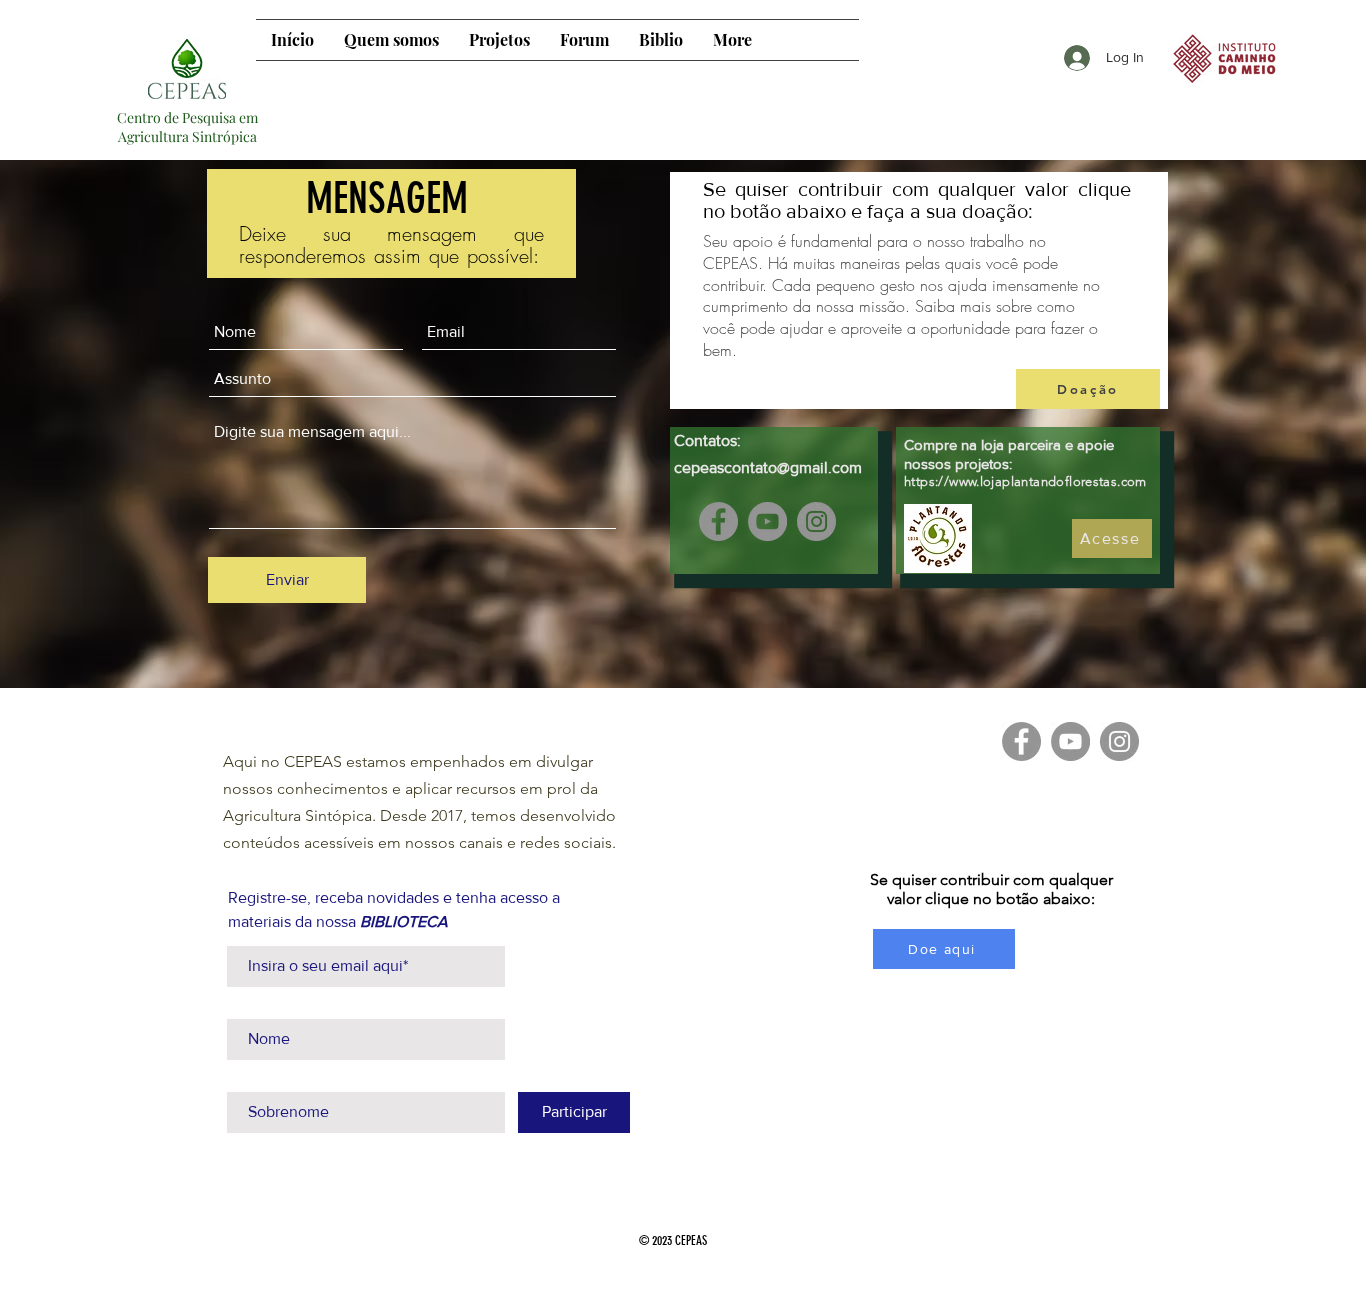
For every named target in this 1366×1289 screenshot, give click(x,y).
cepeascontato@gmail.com (768, 467)
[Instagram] (816, 521)
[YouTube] (767, 521)
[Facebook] (718, 521)
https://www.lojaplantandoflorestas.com (1025, 481)
